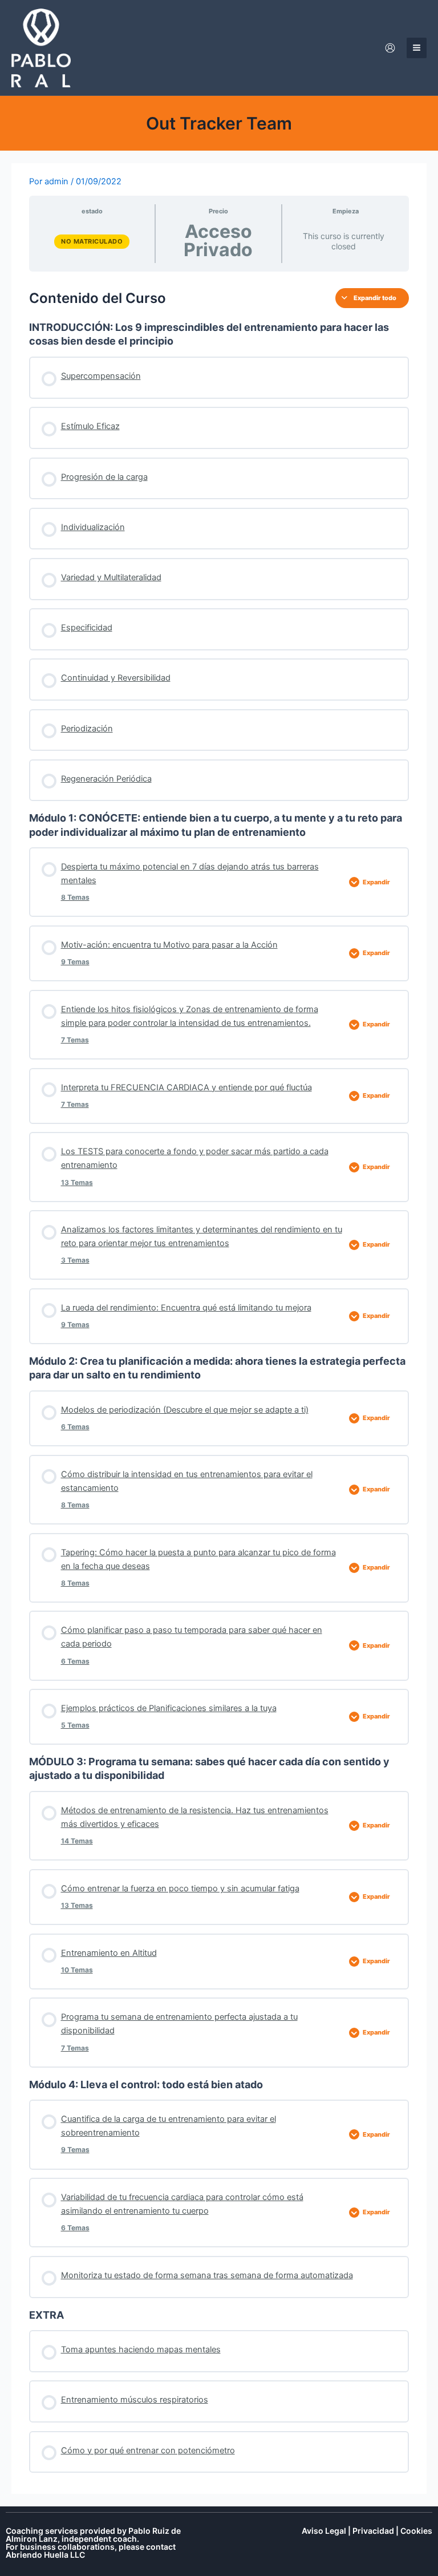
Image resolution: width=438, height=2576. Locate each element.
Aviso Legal (324, 2531)
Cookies (416, 2531)
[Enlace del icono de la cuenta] (390, 48)
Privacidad (373, 2531)
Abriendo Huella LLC (45, 2555)
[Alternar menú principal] (417, 48)
